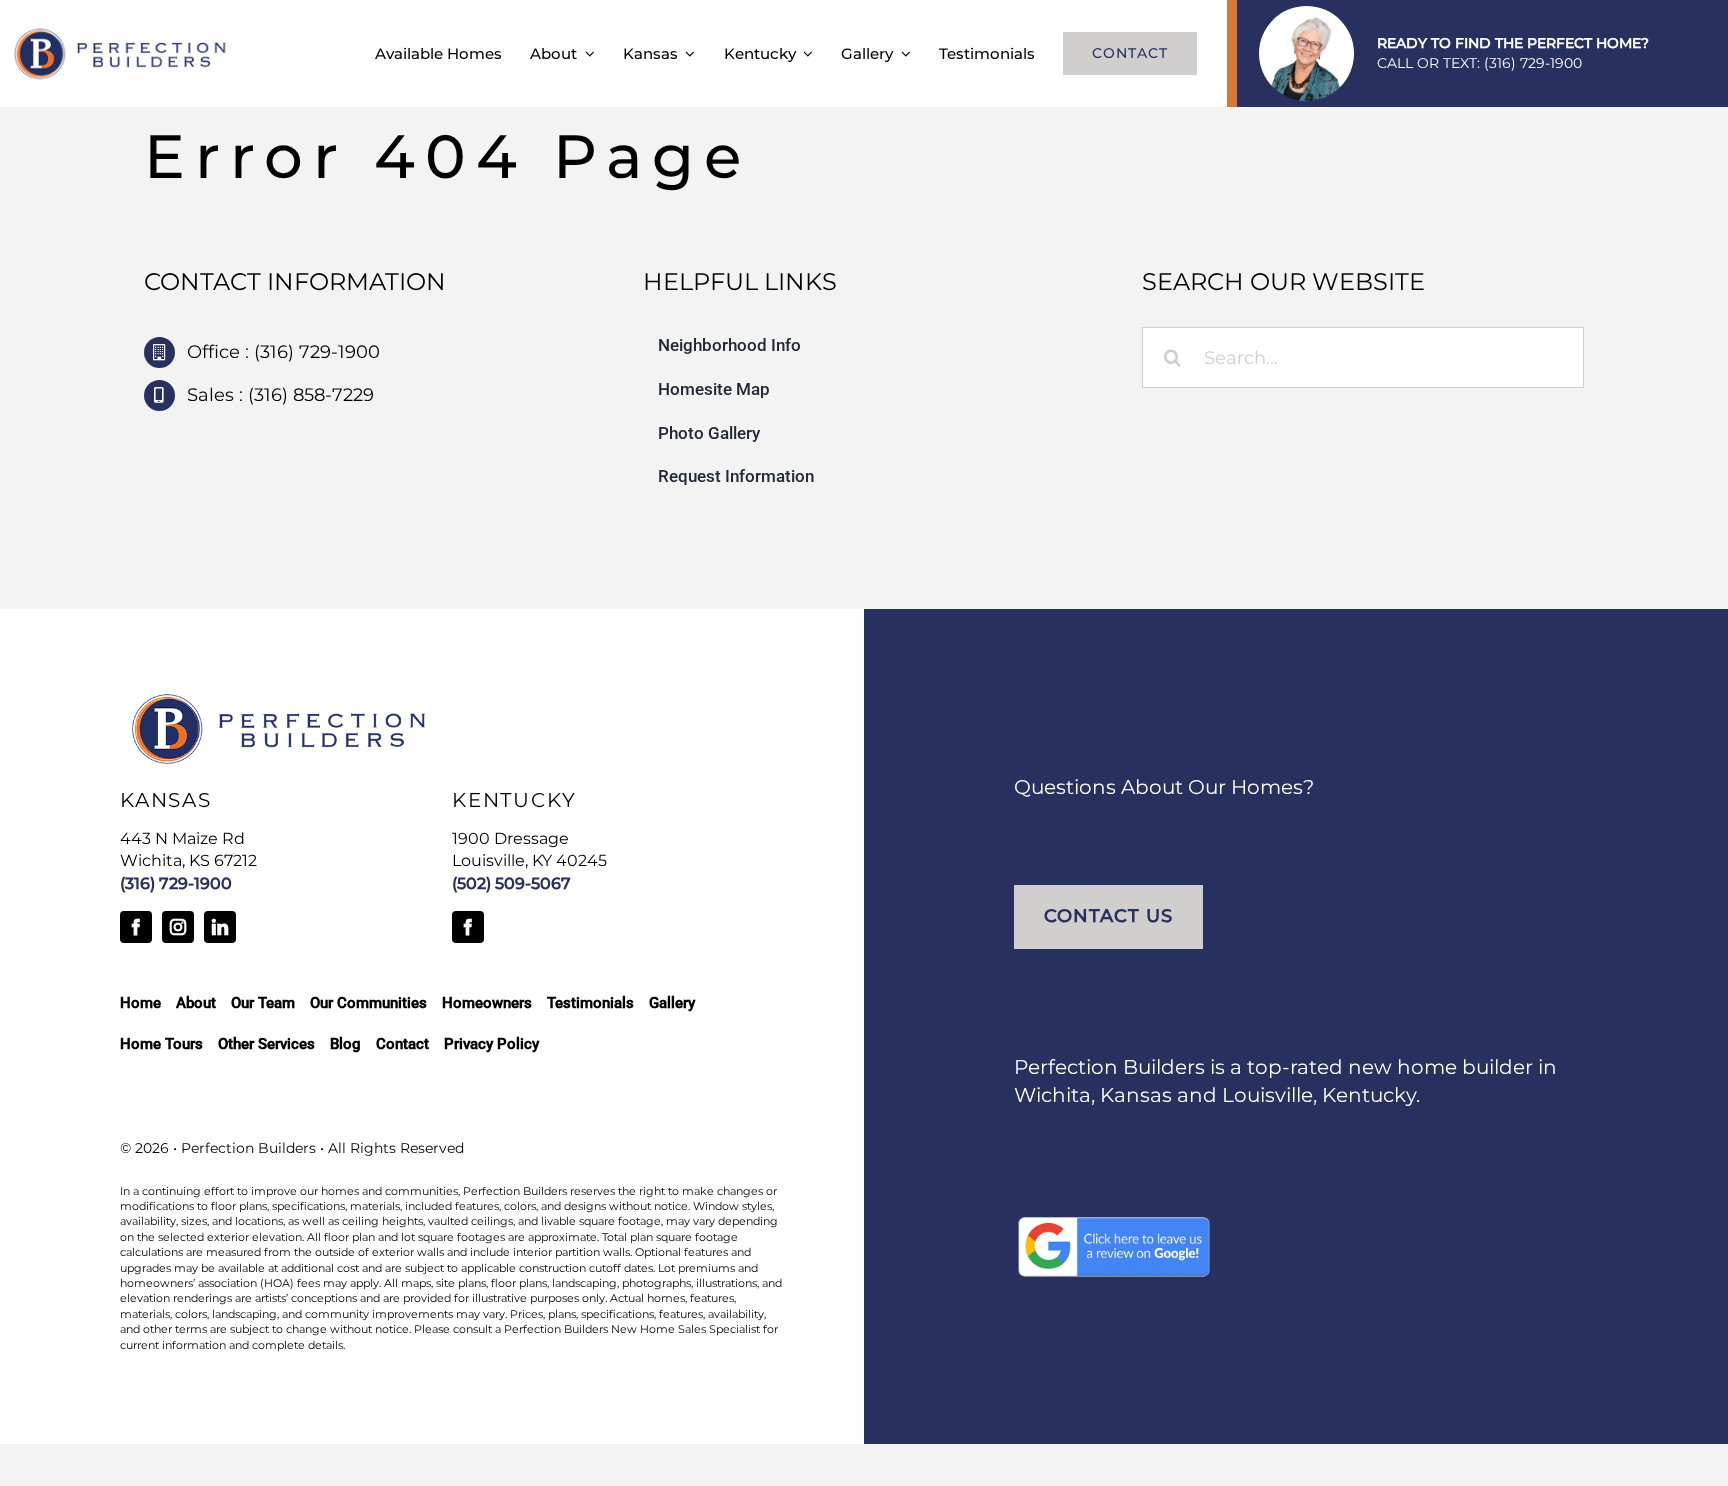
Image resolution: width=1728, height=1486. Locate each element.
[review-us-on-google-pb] (1114, 1223)
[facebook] (136, 927)
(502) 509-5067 (511, 883)
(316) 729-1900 (1533, 63)
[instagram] (178, 927)
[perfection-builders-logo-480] (120, 35)
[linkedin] (220, 927)
